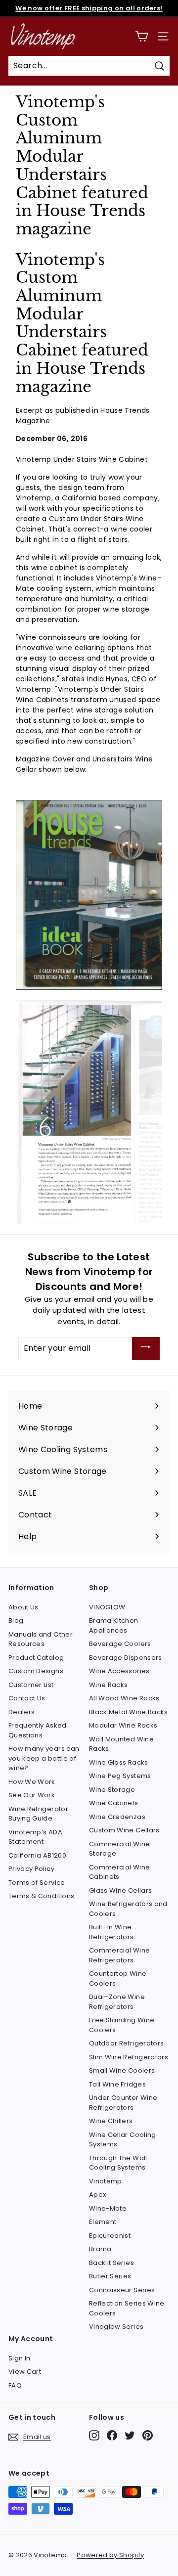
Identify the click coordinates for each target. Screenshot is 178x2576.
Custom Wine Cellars (124, 1830)
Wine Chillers (111, 2121)
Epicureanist (110, 2236)
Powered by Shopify (110, 2555)
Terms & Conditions (41, 1896)
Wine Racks (109, 1685)
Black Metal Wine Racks (129, 1712)
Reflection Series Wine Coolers (127, 2308)
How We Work (32, 1782)
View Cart (25, 2372)
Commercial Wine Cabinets (119, 1872)
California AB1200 (37, 1855)
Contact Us (27, 1698)
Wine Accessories (119, 1671)
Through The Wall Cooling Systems (118, 2163)
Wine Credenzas (117, 1817)
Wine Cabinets (114, 1803)
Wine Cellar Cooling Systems (123, 2140)
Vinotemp (106, 2181)
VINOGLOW (107, 1607)
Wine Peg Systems (120, 1776)
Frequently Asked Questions (38, 1730)
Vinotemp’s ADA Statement (35, 1837)
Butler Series (110, 2276)
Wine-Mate (108, 2208)
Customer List (31, 1685)
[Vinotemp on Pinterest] (148, 2435)
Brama (100, 2249)
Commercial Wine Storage (119, 1849)
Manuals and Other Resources (41, 1639)
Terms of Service (37, 1883)
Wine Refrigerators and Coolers (128, 1909)
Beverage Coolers (120, 1644)
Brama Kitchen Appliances (114, 1625)
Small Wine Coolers (122, 2070)
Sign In (19, 2358)
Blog (16, 1621)
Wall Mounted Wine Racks (121, 1744)
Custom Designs (36, 1671)
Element (103, 2222)
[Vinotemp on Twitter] (130, 2435)
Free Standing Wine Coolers (122, 2025)
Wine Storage (112, 1790)
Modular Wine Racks (123, 1725)
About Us (23, 1607)
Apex (97, 2195)
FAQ (15, 2385)
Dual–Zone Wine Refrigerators (117, 2002)
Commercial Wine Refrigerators (119, 1955)
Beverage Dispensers (126, 1658)
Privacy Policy (31, 1869)
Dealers (22, 1712)
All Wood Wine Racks (124, 1698)
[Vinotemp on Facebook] (112, 2435)
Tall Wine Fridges (117, 2084)
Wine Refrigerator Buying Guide (38, 1814)
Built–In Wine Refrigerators (111, 1932)
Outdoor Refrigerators (126, 2043)
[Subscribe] (146, 1349)
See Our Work (32, 1795)
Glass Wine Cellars (120, 1890)
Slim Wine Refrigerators (129, 2057)
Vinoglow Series (116, 2327)
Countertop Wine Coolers (118, 1978)
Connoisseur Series (122, 2290)
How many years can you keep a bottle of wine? (44, 1758)
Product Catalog (36, 1658)
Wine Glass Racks (119, 1762)
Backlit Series (111, 2263)
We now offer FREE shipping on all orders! (89, 8)
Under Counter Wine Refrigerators (123, 2103)
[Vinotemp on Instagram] (94, 2435)
